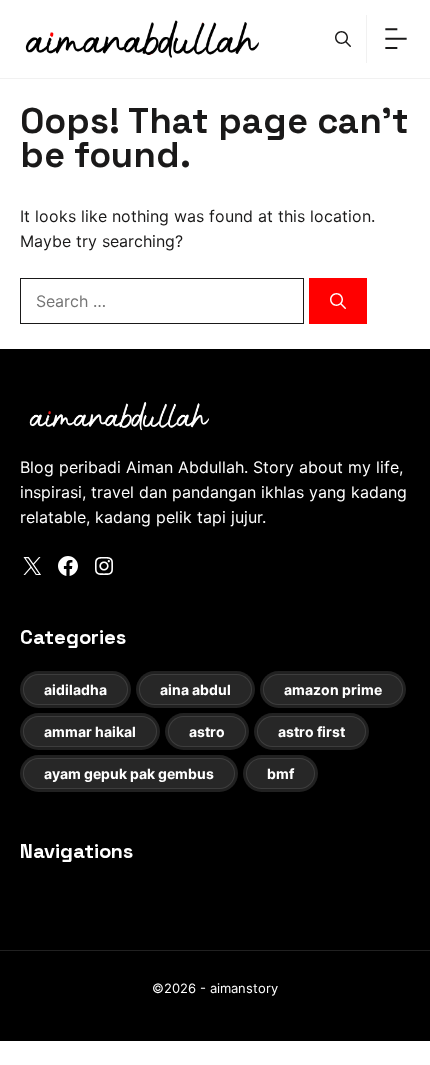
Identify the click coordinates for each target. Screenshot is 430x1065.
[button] (343, 39)
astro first (311, 731)
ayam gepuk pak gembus (129, 773)
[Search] (338, 301)
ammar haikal (90, 731)
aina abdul (195, 689)
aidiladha (75, 689)
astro (207, 731)
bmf (280, 773)
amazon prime (333, 689)
